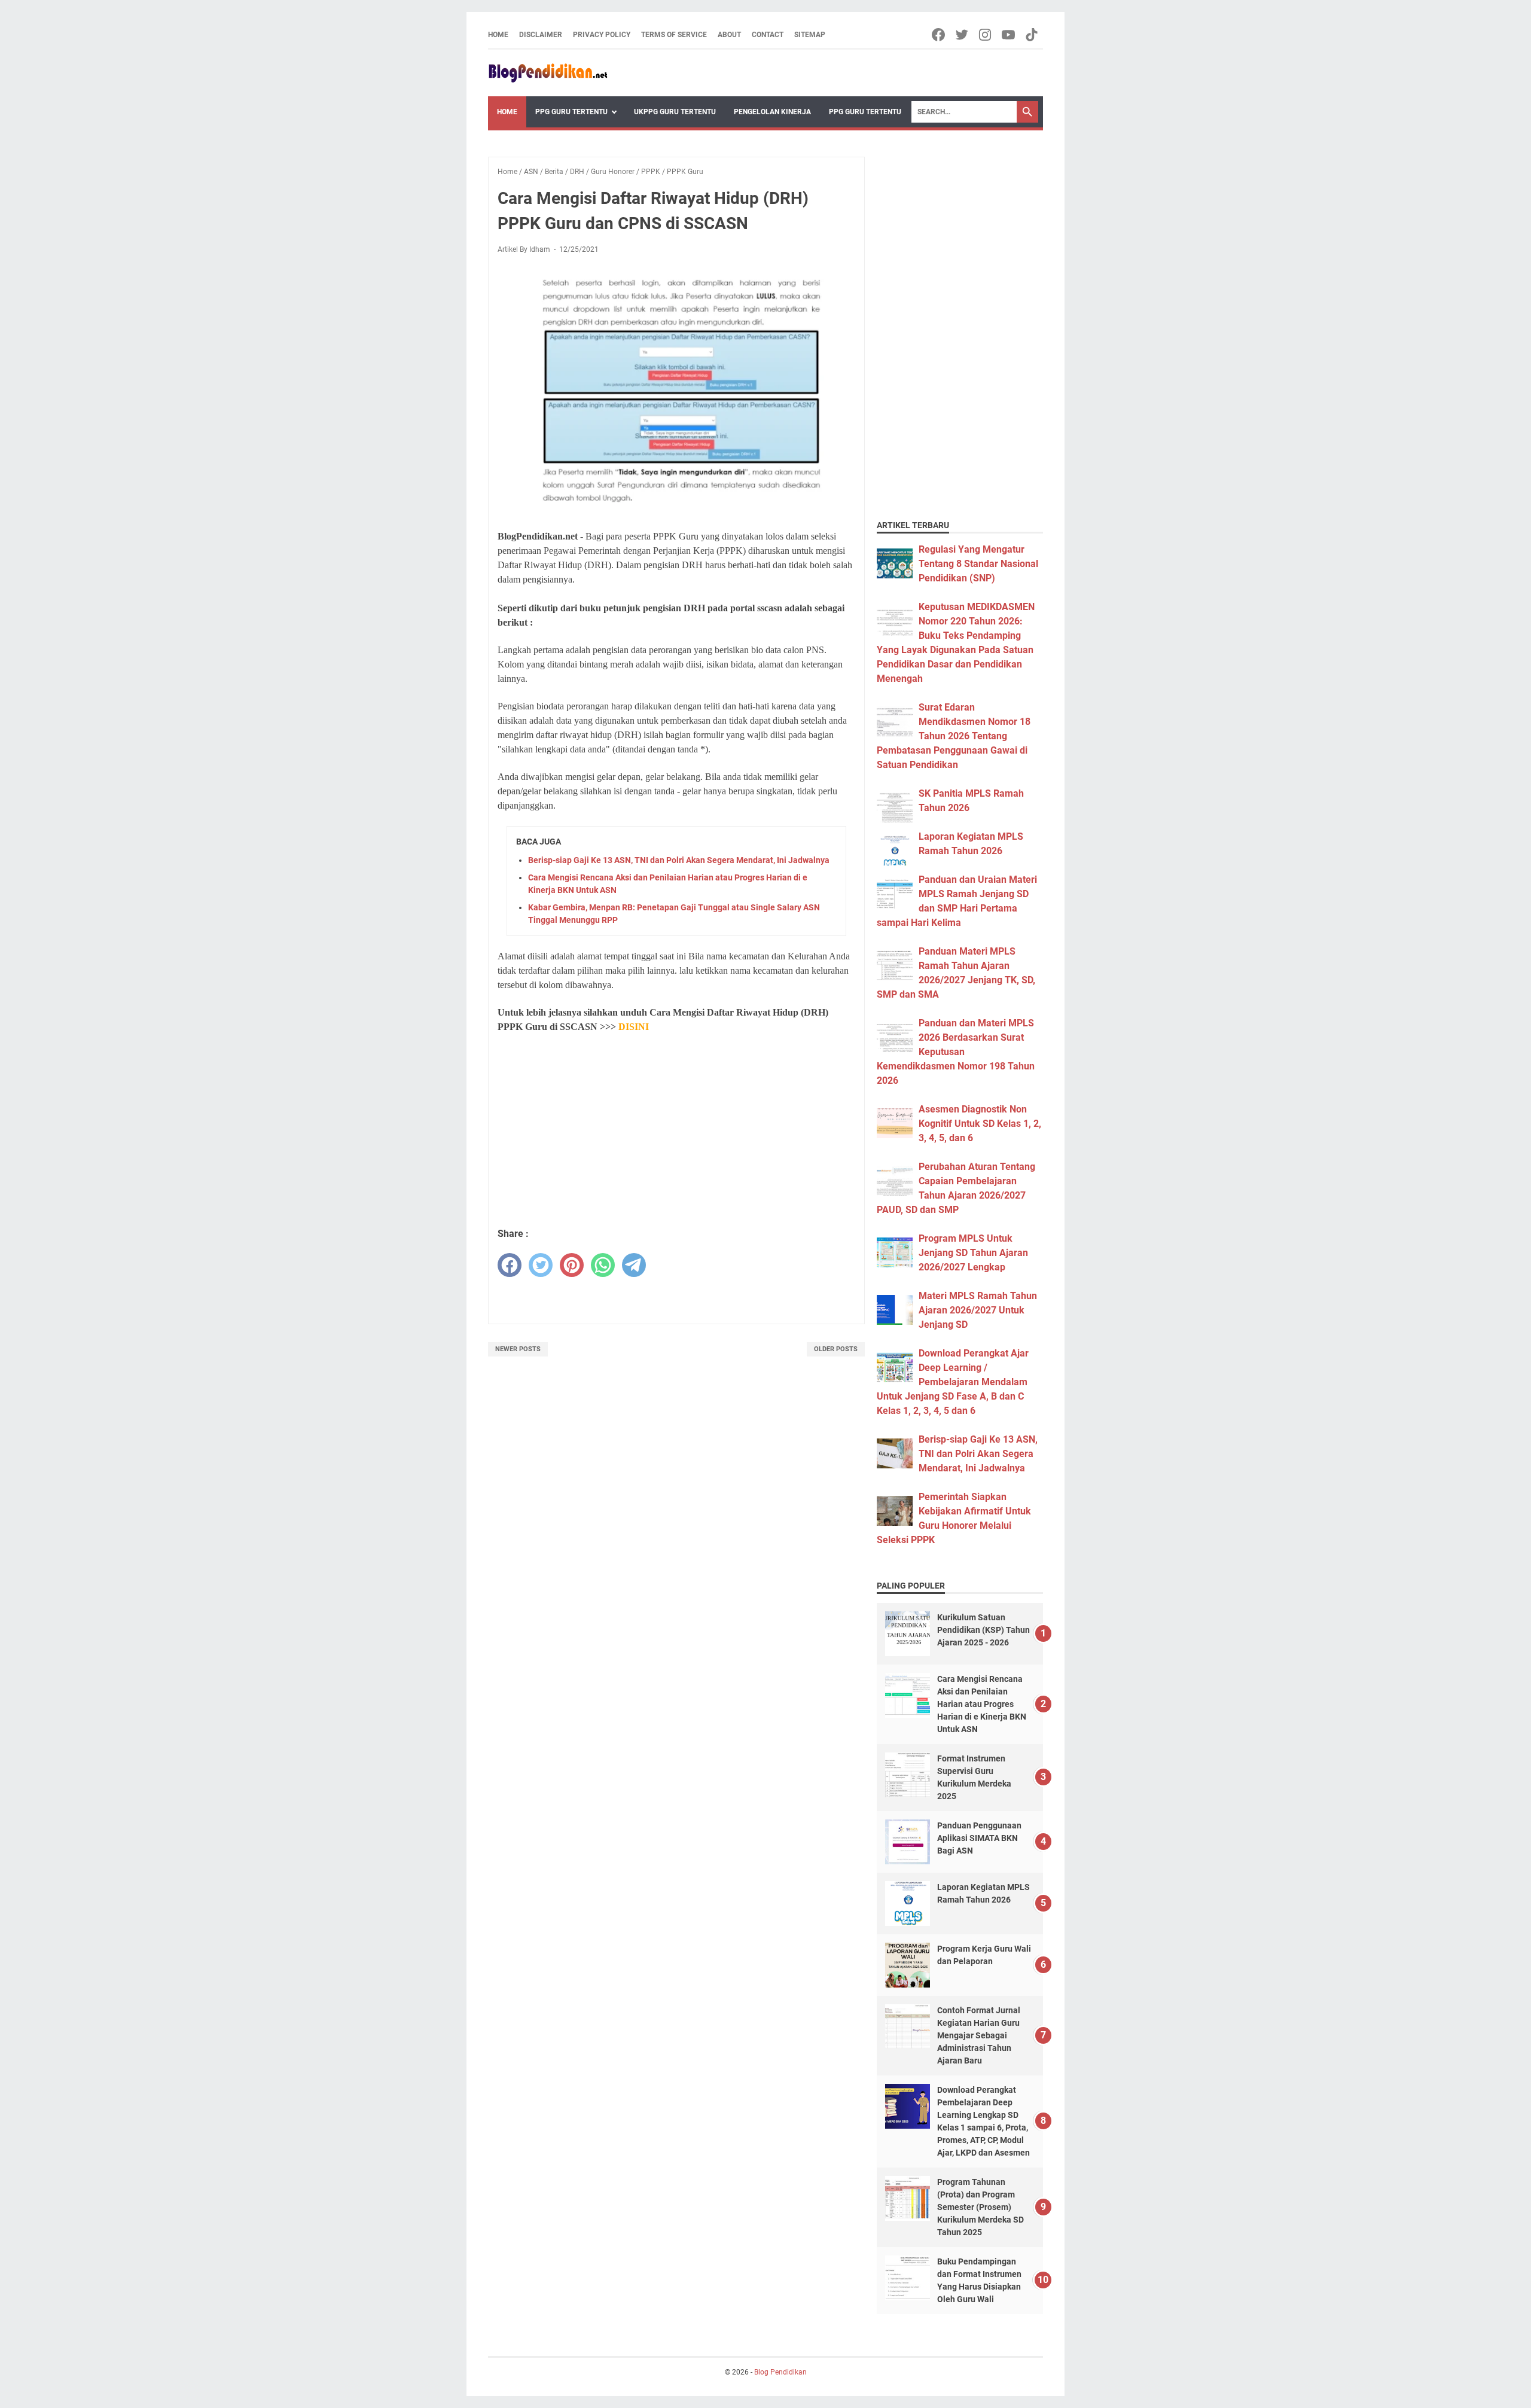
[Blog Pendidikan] (548, 73)
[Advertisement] (676, 1131)
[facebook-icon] (939, 35)
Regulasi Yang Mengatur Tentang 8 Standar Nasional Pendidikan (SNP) (978, 564)
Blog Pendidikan (780, 2372)
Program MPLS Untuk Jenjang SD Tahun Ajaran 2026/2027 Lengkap (973, 1253)
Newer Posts (518, 1349)
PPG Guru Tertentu (571, 112)
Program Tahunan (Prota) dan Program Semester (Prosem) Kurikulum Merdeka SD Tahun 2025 (980, 2207)
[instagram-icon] (986, 35)
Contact (768, 35)
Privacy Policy (602, 35)
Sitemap (810, 35)
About (729, 35)
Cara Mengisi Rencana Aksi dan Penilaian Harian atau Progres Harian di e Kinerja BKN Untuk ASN (982, 1704)
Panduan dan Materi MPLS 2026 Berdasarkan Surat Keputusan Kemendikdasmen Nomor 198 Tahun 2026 (956, 1052)
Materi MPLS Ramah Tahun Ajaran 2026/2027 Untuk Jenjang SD (978, 1310)
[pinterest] (572, 1265)
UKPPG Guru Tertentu (675, 112)
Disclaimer (541, 35)
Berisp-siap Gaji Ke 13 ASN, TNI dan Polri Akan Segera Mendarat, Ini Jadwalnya (679, 860)
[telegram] (634, 1265)
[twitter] (541, 1265)
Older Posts (836, 1349)
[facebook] (510, 1265)
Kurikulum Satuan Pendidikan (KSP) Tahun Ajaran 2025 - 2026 (983, 1630)
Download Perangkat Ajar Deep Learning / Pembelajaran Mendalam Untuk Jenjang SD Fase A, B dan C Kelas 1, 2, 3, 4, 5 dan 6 (953, 1382)
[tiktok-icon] (1033, 35)
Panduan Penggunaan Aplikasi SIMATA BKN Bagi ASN (979, 1838)
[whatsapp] (603, 1265)
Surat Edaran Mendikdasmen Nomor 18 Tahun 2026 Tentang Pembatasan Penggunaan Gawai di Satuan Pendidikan (954, 736)
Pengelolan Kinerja (772, 112)
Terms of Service (674, 35)
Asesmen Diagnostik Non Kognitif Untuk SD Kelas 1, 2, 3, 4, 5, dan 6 (980, 1124)
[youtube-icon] (1009, 35)
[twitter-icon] (963, 35)
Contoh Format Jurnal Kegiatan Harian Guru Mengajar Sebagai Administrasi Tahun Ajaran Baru (979, 2035)
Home (498, 35)
